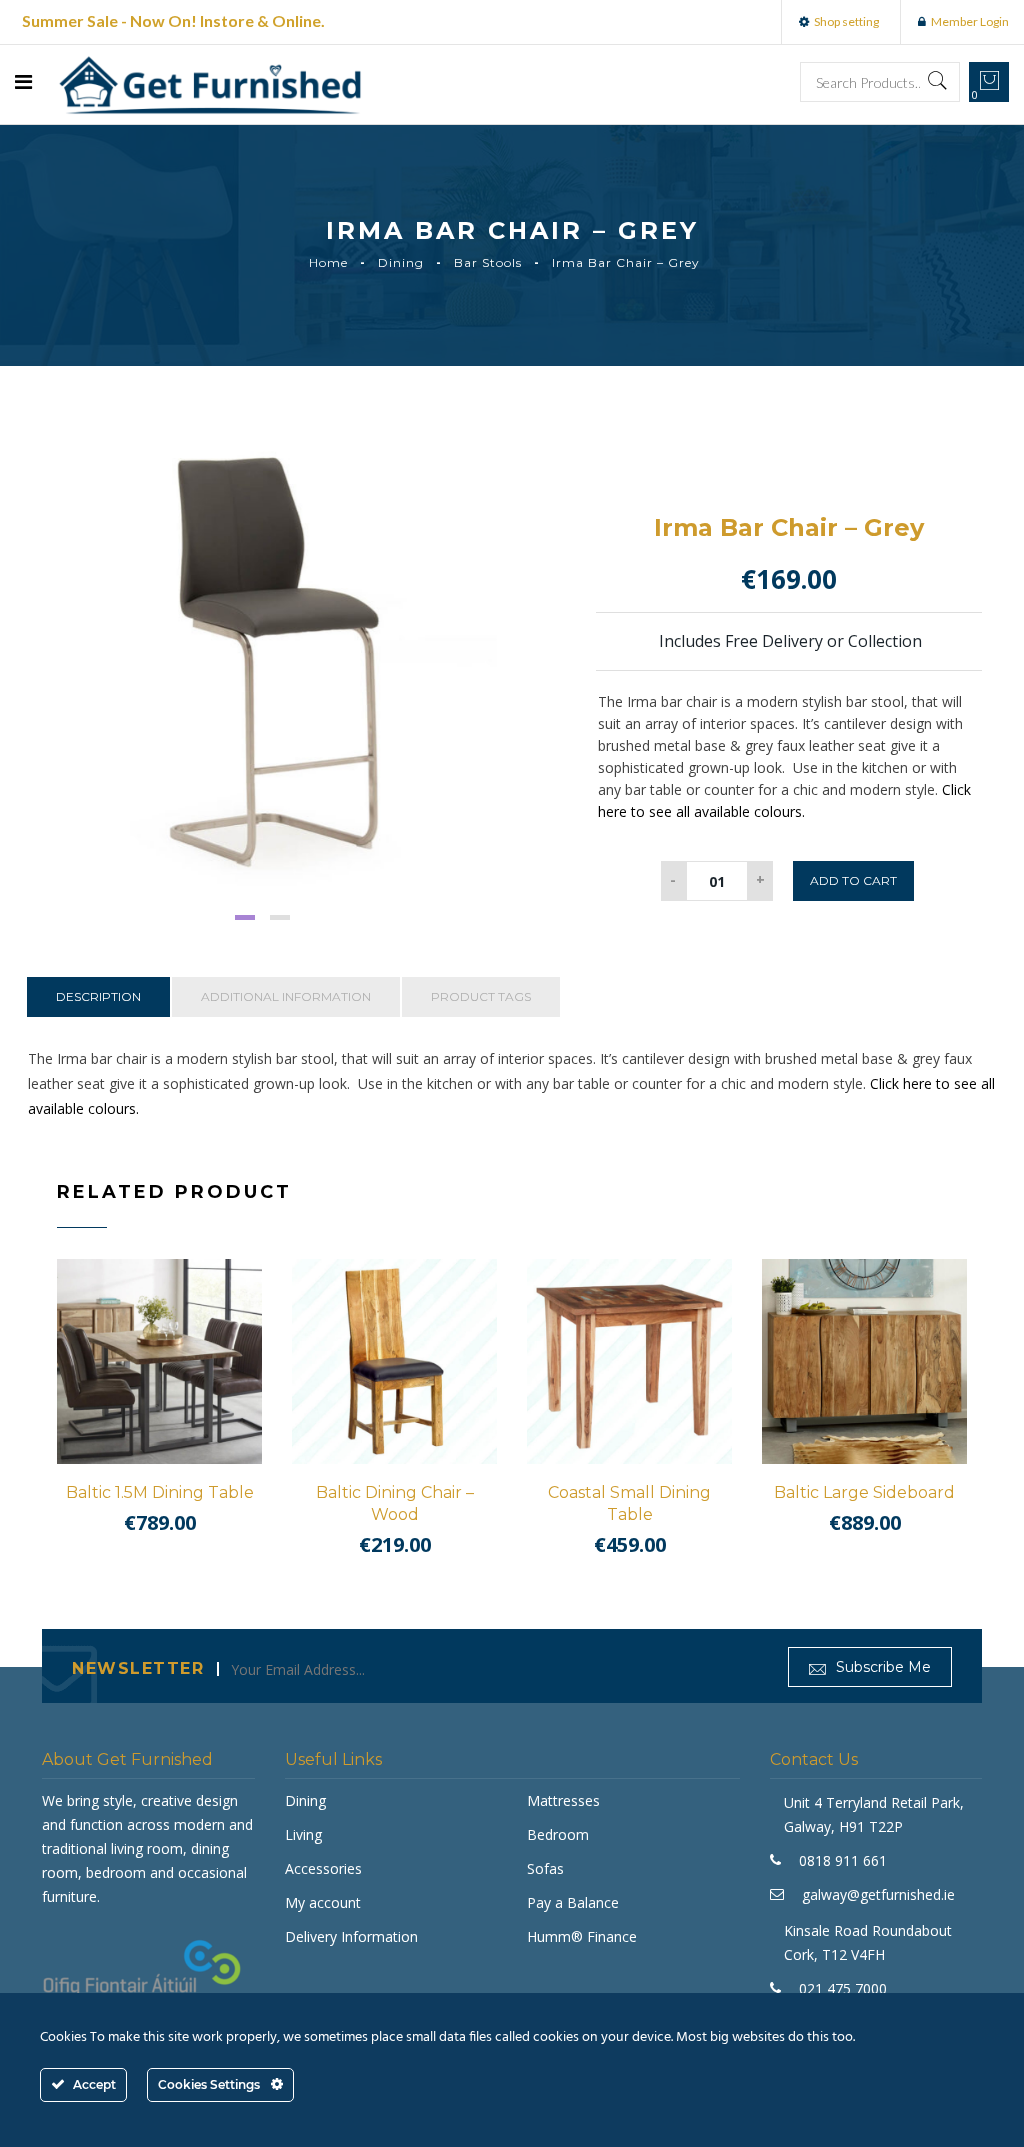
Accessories (323, 1868)
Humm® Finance (582, 1936)
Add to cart (853, 880)
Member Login (970, 21)
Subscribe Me (881, 1667)
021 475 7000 (843, 1988)
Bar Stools (488, 262)
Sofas (545, 1868)
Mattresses (563, 1800)
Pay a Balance (573, 1902)
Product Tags (481, 996)
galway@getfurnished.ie (878, 1894)
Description (98, 996)
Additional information (286, 996)
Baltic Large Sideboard (864, 1492)
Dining (401, 262)
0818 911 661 (843, 1860)
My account (323, 1902)
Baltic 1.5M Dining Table (160, 1492)
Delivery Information (351, 1936)
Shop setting (846, 21)
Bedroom (558, 1834)
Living (303, 1834)
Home (328, 262)
